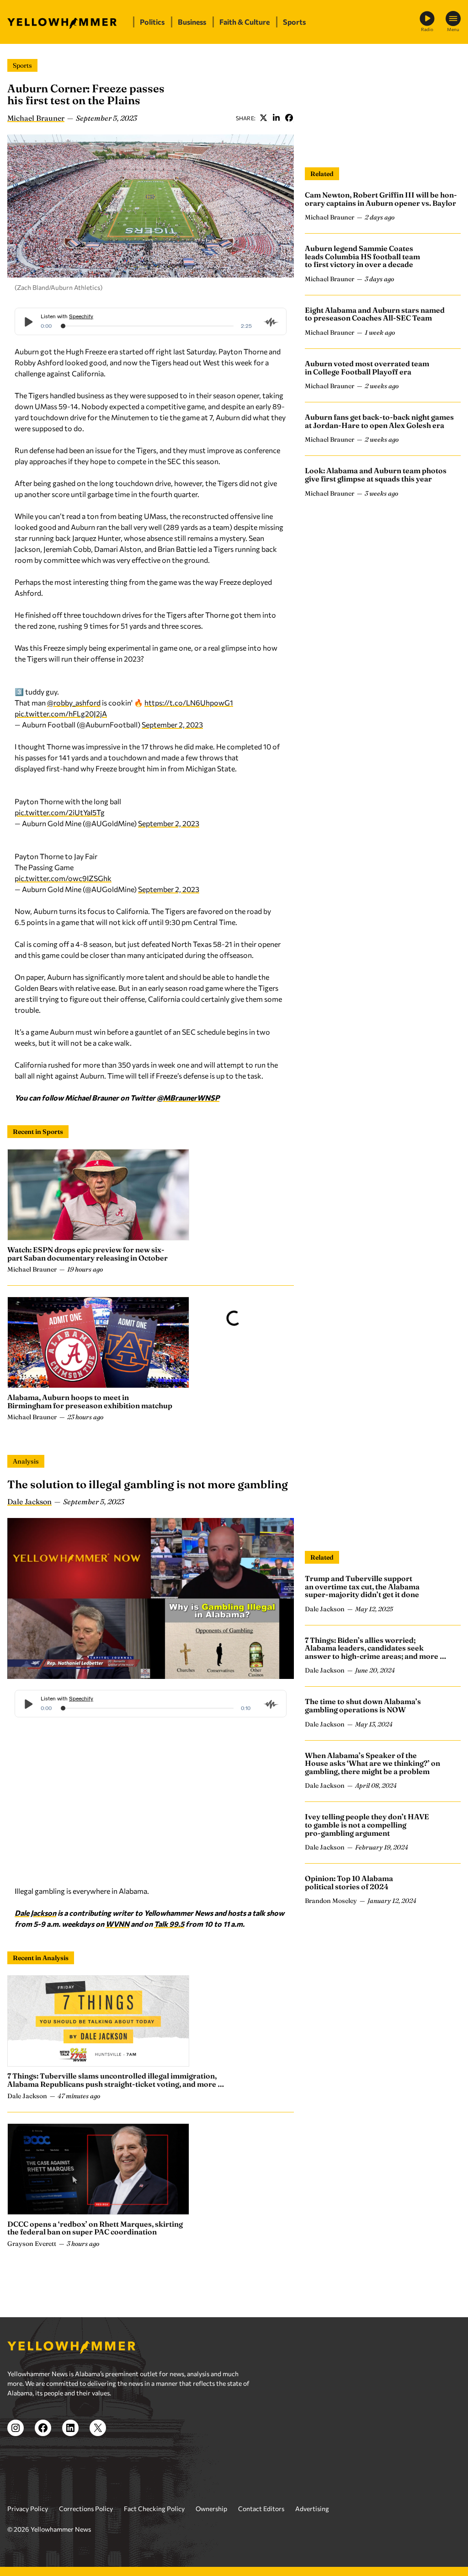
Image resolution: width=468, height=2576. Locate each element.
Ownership (211, 2509)
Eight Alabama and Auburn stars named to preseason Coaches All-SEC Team (375, 314)
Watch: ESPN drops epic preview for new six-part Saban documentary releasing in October (88, 1254)
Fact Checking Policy (154, 2509)
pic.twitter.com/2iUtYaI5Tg (60, 812)
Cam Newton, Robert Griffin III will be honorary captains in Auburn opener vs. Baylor (381, 199)
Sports (22, 65)
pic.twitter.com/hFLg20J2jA (61, 713)
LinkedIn (276, 118)
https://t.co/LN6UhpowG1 (189, 703)
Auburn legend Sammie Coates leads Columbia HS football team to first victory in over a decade (362, 256)
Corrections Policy (86, 2509)
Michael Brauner (36, 118)
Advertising (312, 2509)
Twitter (263, 118)
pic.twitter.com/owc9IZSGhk (63, 878)
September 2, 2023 (172, 724)
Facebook (289, 118)
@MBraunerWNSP (188, 1098)
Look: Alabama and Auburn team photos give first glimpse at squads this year (376, 475)
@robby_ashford (74, 703)
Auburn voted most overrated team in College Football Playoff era (367, 368)
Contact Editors (261, 2509)
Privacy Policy (28, 2509)
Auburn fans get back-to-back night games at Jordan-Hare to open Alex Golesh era (379, 421)
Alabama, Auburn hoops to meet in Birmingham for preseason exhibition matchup (90, 1401)
